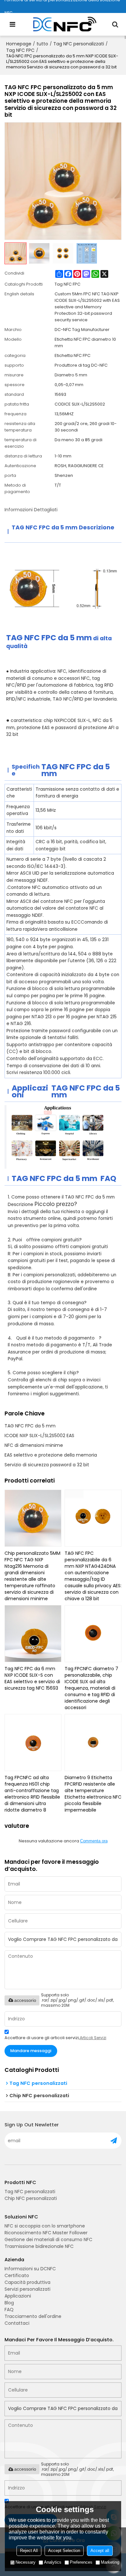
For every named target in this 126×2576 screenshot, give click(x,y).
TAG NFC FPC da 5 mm (30, 1426)
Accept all (100, 2551)
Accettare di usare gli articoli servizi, (55, 2038)
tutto (42, 44)
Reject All (29, 2551)
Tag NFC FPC (20, 50)
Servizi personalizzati (27, 2289)
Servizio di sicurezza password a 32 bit (47, 1465)
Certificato (17, 2275)
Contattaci (17, 2323)
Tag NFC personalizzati (79, 44)
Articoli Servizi (93, 2038)
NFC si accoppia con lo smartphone (45, 2226)
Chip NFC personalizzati (31, 2198)
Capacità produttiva (27, 2282)
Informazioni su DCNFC (30, 2269)
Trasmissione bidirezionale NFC (39, 2246)
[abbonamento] (114, 2141)
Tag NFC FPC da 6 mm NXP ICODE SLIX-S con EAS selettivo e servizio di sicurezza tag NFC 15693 (32, 1678)
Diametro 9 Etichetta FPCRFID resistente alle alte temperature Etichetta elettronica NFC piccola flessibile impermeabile (93, 1794)
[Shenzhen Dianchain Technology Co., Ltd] (65, 24)
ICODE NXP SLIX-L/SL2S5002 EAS (39, 1436)
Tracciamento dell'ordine (33, 2316)
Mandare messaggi (31, 2051)
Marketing (110, 2562)
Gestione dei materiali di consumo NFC (48, 2239)
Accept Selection (64, 2551)
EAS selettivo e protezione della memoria (51, 1455)
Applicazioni (18, 2296)
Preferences (81, 2562)
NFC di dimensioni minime (34, 1445)
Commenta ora (94, 1841)
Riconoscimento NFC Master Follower (46, 2233)
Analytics (53, 2562)
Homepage (19, 44)
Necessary (26, 2562)
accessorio (25, 2000)
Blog (9, 2303)
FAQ (9, 2310)
